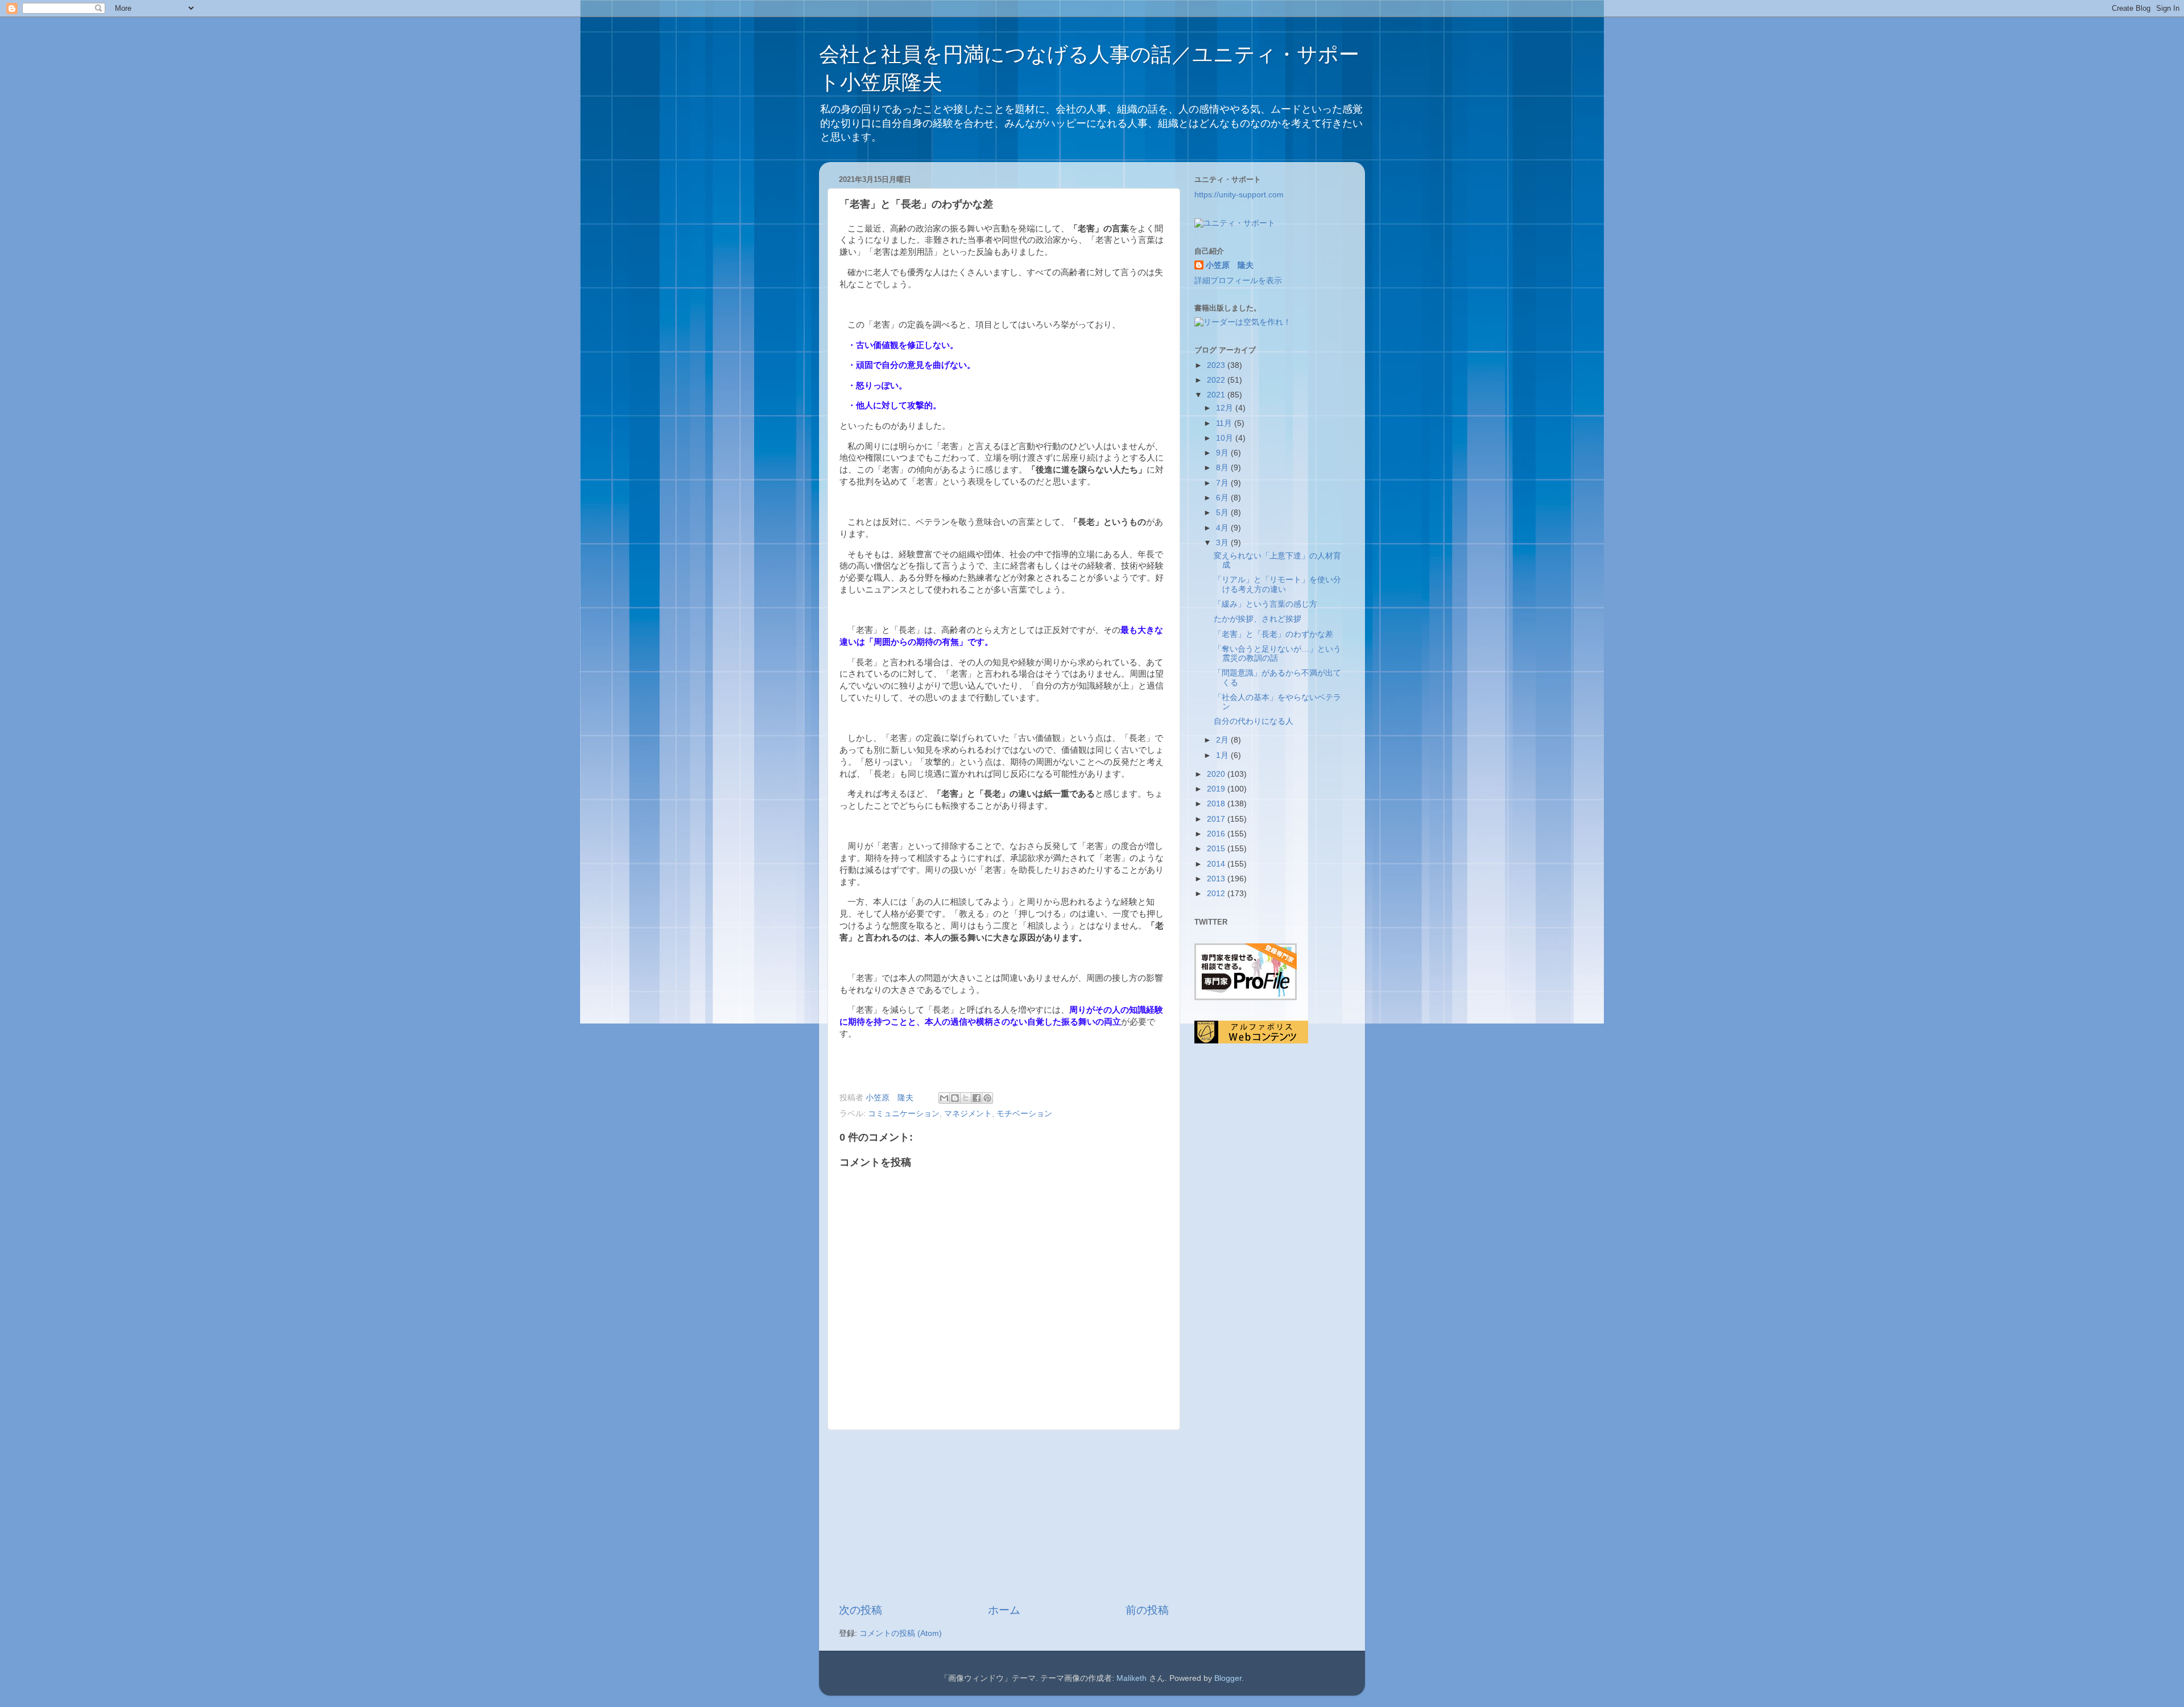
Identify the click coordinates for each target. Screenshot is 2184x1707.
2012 (1217, 894)
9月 (1223, 453)
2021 (1217, 395)
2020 (1217, 774)
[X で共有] (966, 1098)
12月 (1226, 408)
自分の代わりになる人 (1254, 721)
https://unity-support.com (1239, 195)
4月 (1223, 528)
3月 (1223, 543)
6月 (1223, 498)
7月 (1223, 483)
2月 (1223, 740)
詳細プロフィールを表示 (1238, 281)
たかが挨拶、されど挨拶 (1258, 619)
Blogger (1228, 1678)
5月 (1223, 513)
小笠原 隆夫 (1230, 265)
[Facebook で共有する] (977, 1098)
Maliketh (1132, 1678)
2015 (1217, 849)
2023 (1217, 365)
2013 (1217, 879)
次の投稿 (861, 1610)
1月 (1223, 755)
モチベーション (1024, 1114)
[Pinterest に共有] (987, 1098)
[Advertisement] (1004, 1517)
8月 (1223, 468)
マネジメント (968, 1114)
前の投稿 (1147, 1610)
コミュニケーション (904, 1114)
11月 (1225, 423)
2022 (1217, 380)
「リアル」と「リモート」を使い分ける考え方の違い (1277, 584)
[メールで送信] (944, 1098)
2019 (1217, 789)
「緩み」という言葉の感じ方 (1265, 604)
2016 (1217, 834)
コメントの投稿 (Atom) (901, 1633)
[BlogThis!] (955, 1098)
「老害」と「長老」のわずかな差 (1273, 634)
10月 (1226, 438)
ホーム (1004, 1610)
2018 (1217, 804)
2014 (1217, 864)
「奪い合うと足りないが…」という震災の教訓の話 (1277, 654)
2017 (1217, 819)
